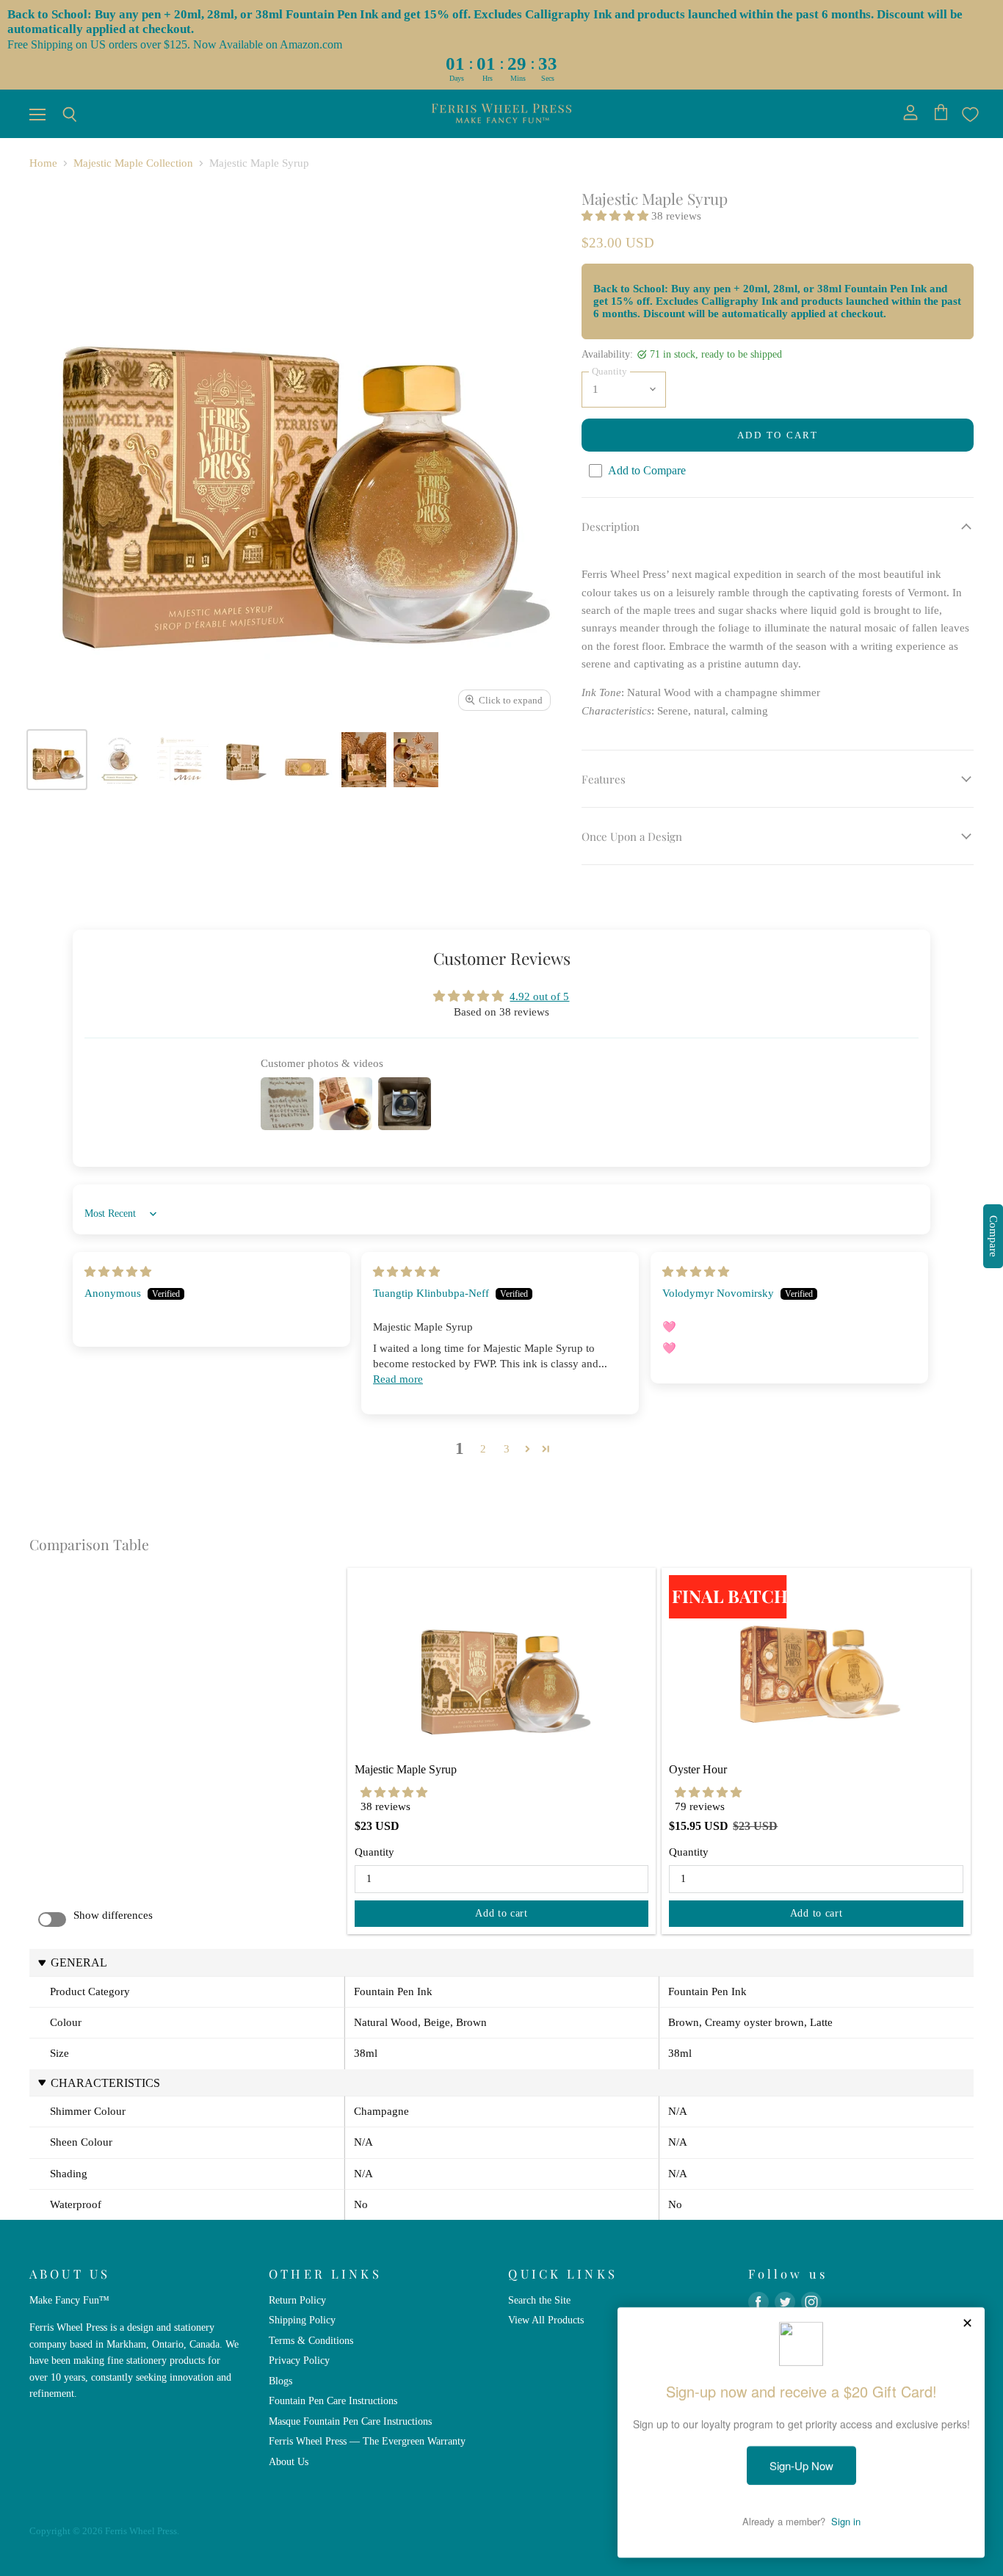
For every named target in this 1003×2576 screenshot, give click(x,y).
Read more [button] (398, 1379)
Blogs (280, 2381)
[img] (118, 1272)
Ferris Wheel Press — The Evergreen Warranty (367, 2441)
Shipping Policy (302, 2320)
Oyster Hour (698, 1769)
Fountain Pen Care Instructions (333, 2400)
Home (43, 163)
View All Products (546, 2320)
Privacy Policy (299, 2360)
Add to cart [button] (501, 1913)
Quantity (374, 1852)
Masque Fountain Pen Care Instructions (350, 2421)
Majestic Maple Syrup (406, 1769)
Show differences (113, 1915)
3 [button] (507, 1449)
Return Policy (297, 2300)
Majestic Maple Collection (133, 163)
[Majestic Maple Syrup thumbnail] (57, 760)
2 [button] (483, 1449)
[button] (616, 216)
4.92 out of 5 (539, 996)
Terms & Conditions (311, 2340)
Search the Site (539, 2300)
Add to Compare (647, 470)
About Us (289, 2461)
